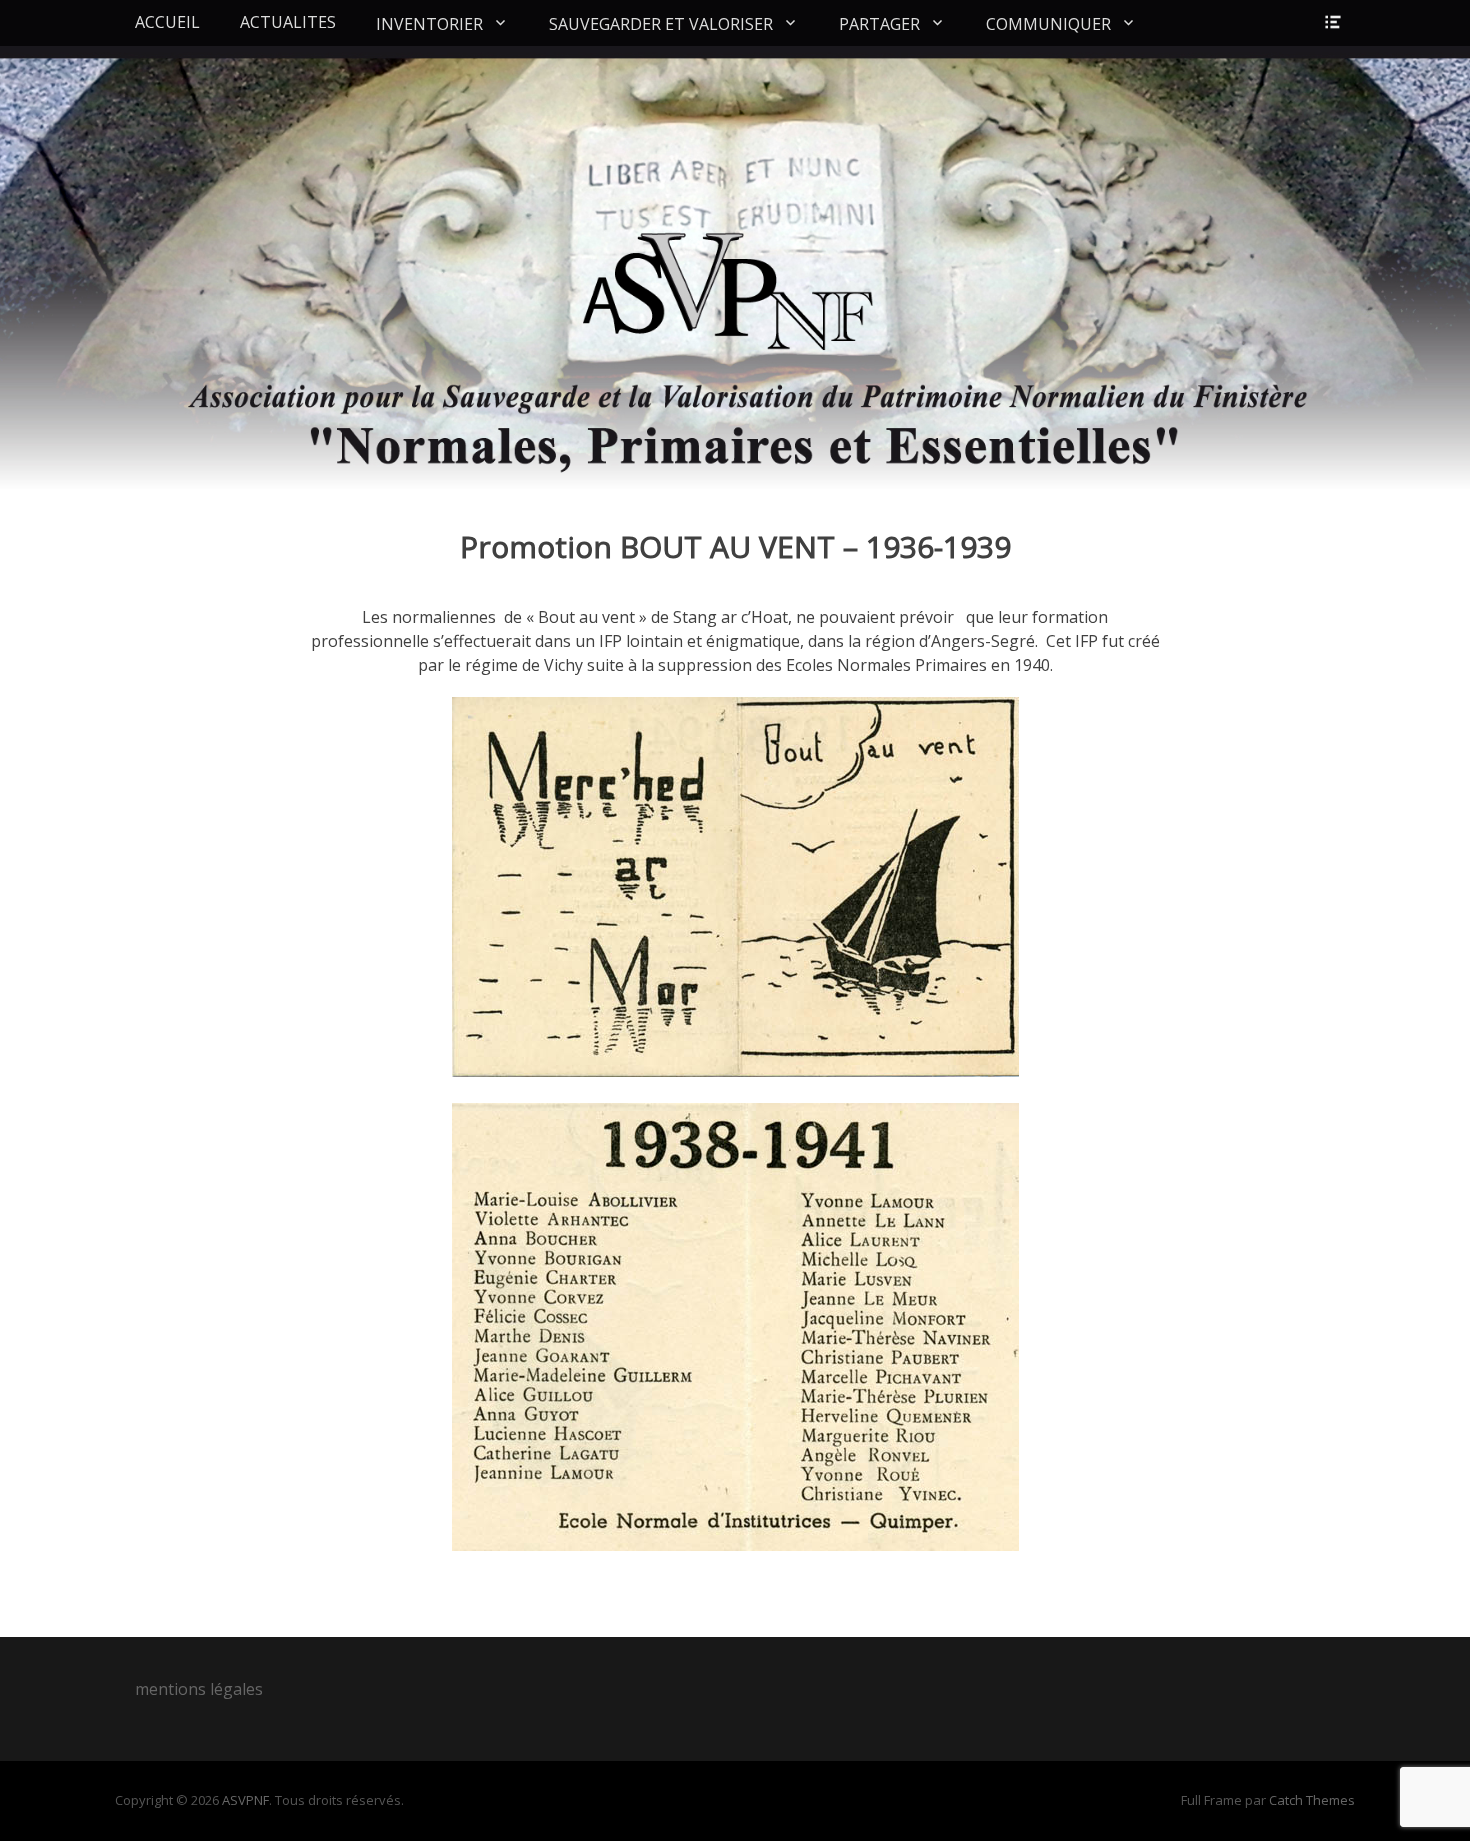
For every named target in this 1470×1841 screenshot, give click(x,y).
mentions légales (199, 1689)
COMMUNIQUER (1048, 24)
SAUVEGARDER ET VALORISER (661, 24)
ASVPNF (245, 1800)
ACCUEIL (167, 22)
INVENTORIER (429, 24)
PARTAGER (879, 24)
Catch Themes (1312, 1800)
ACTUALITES (288, 22)
